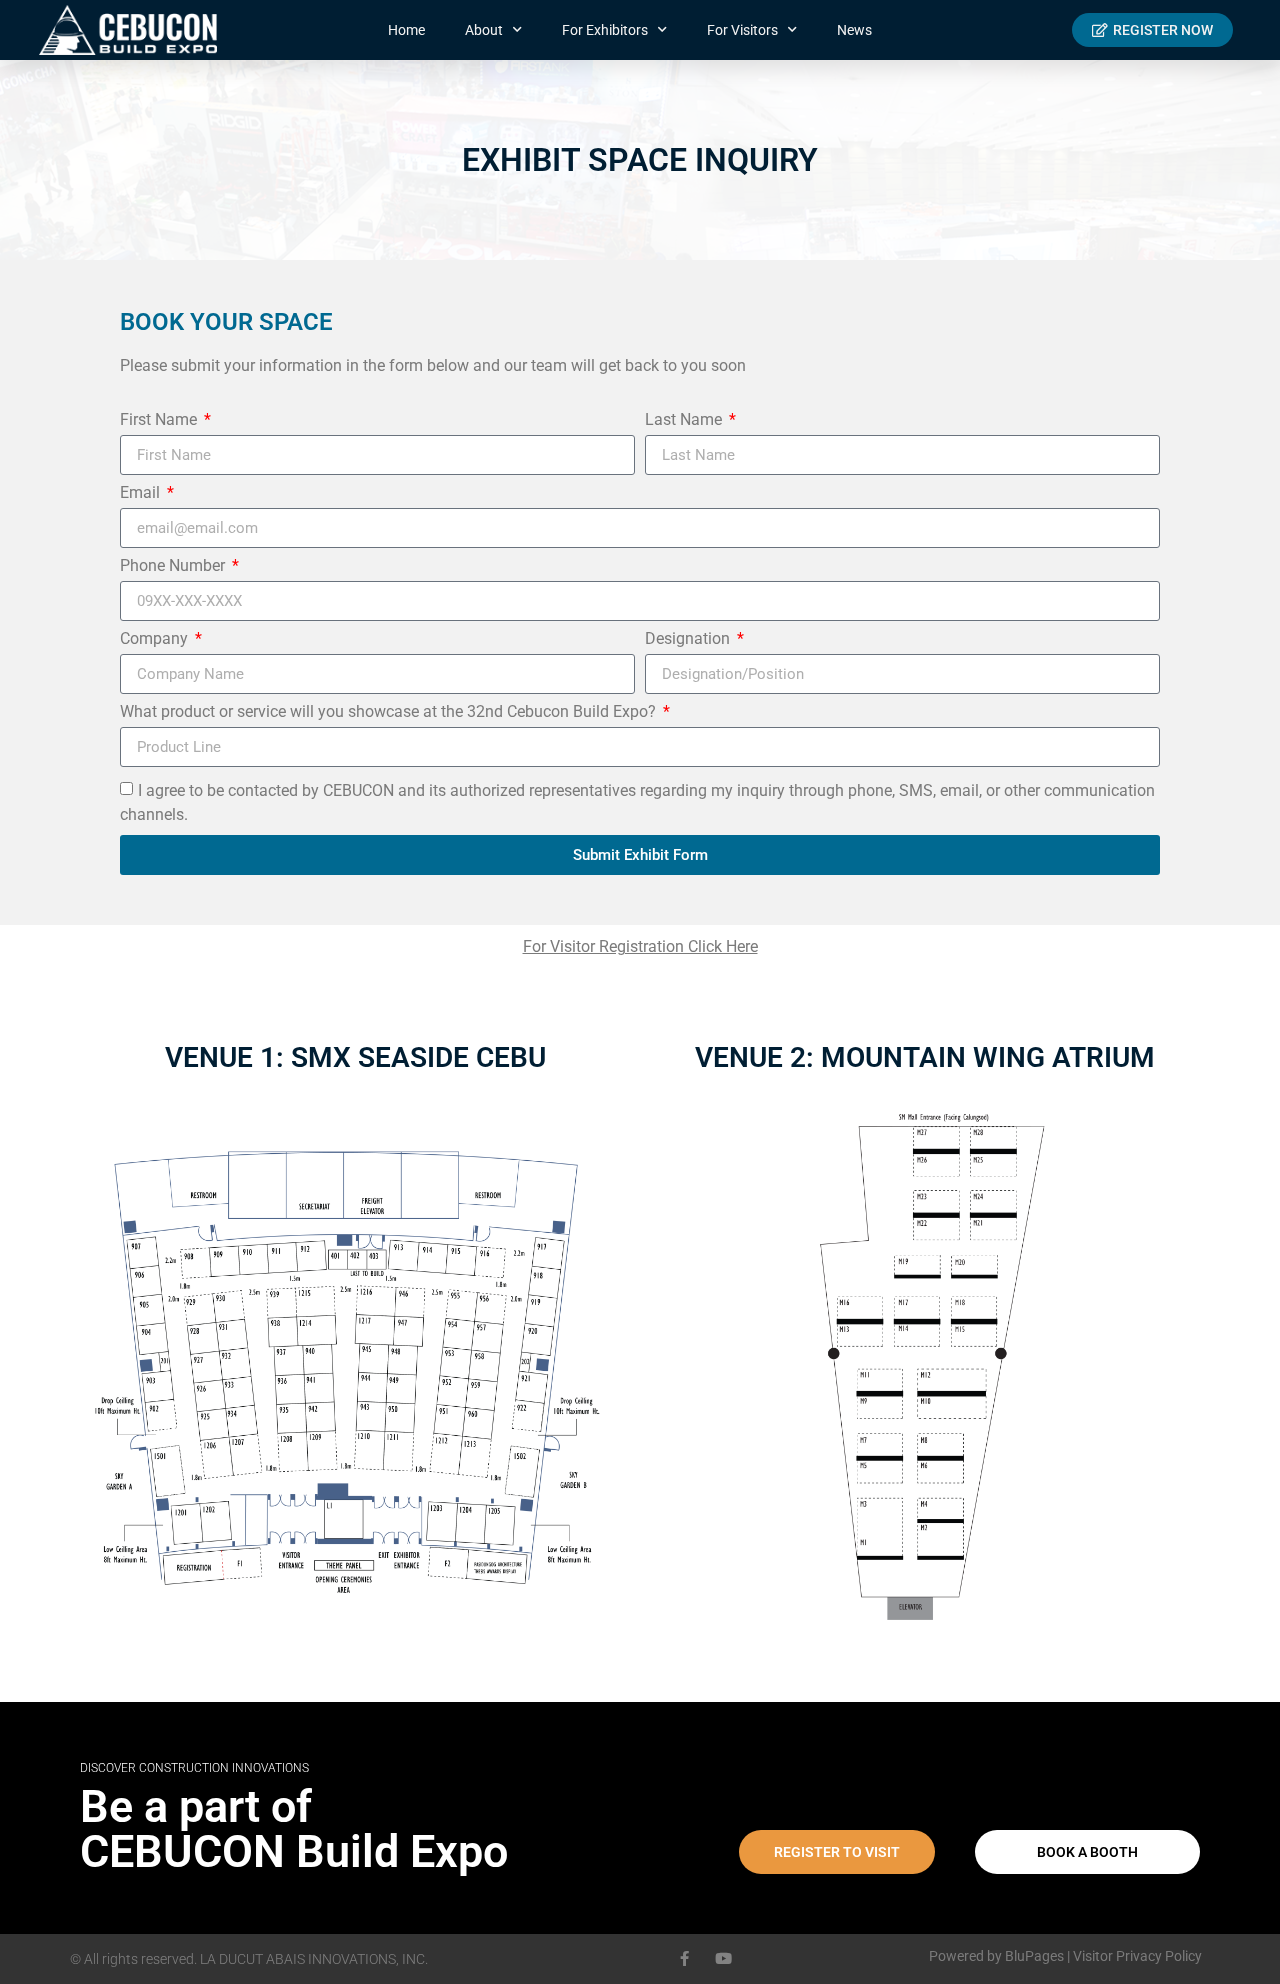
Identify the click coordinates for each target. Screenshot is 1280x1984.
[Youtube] (723, 1958)
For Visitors (742, 30)
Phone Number (174, 566)
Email (142, 493)
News (854, 30)
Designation (689, 639)
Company (156, 639)
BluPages (1034, 1956)
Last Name (685, 420)
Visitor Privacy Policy (1137, 1956)
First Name (160, 420)
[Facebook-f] (684, 1958)
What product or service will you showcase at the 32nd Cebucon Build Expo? (390, 712)
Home (406, 30)
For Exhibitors (605, 30)
